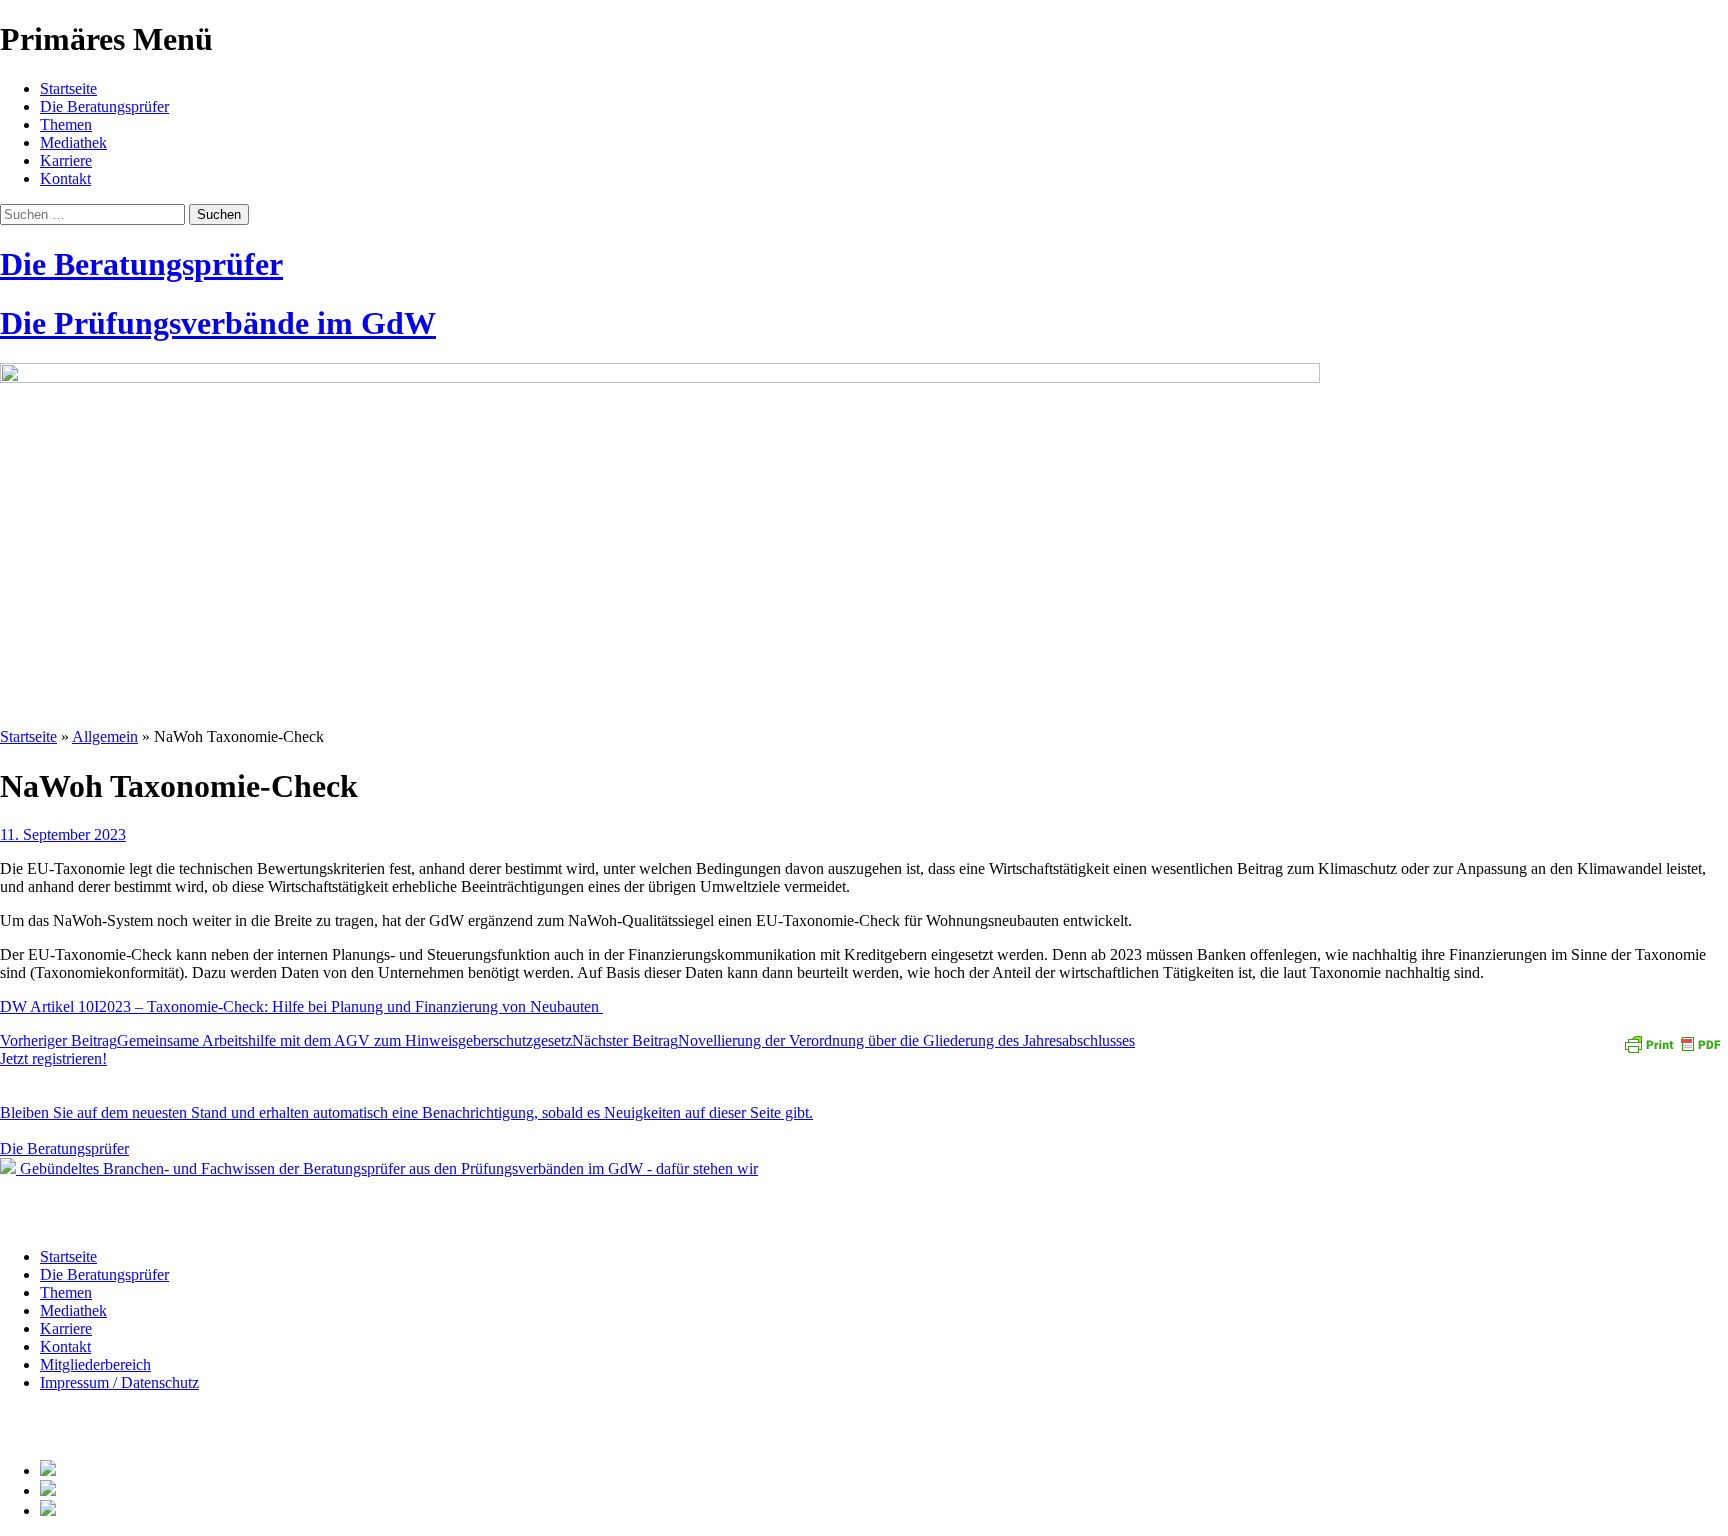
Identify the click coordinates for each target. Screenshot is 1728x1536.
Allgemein (105, 736)
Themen (66, 124)
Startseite (68, 88)
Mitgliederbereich (95, 1364)
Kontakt (65, 178)
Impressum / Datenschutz (119, 1382)
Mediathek (73, 142)
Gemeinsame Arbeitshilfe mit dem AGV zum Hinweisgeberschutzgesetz (286, 1040)
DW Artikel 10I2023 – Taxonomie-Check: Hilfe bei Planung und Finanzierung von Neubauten (301, 1006)
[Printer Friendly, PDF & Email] (1672, 1042)
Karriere (66, 160)
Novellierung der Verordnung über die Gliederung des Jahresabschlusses (853, 1040)
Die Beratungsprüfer (104, 106)
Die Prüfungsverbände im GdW (218, 323)
